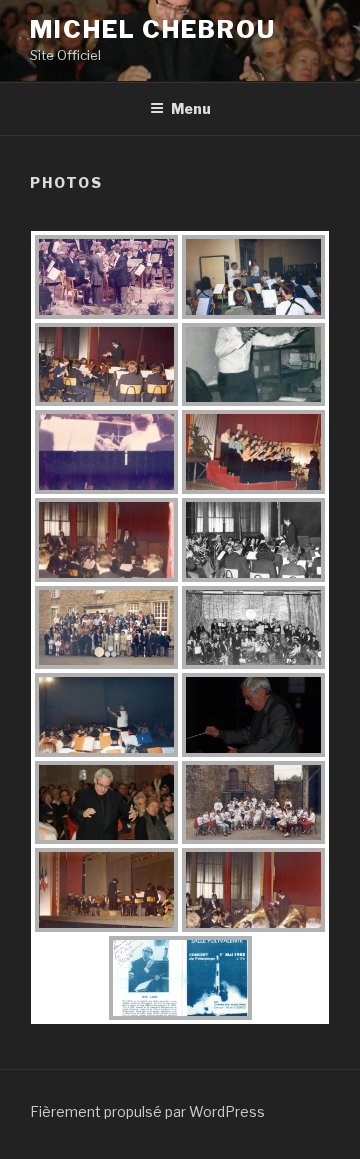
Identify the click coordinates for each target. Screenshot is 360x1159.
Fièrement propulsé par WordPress (147, 1111)
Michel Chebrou (153, 29)
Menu (191, 108)
